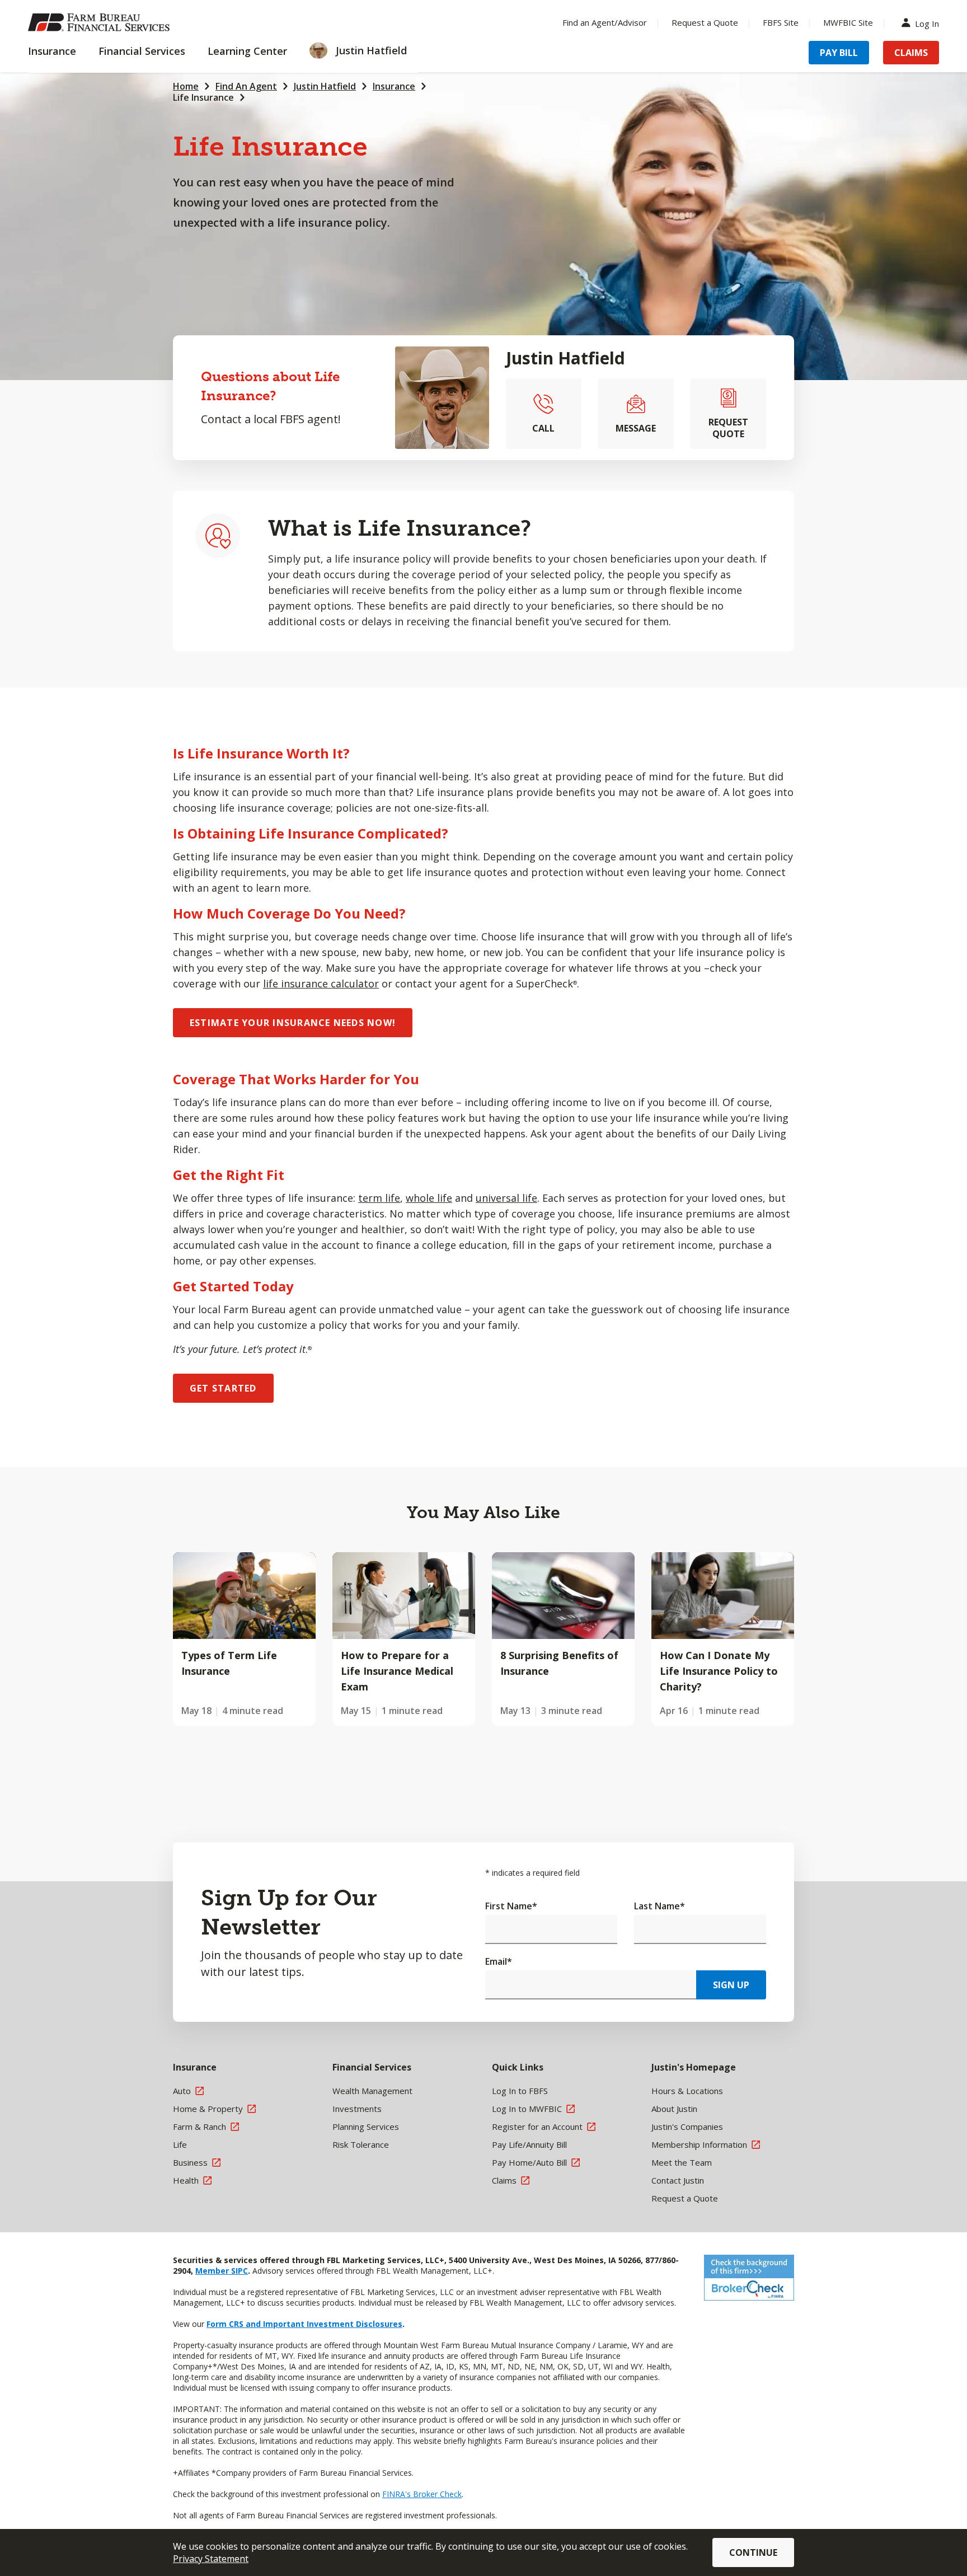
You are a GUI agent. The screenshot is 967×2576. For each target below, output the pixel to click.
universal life (506, 1198)
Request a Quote (705, 22)
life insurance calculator (321, 983)
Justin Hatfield (325, 86)
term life (379, 1198)
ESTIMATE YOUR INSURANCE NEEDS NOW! (293, 1023)
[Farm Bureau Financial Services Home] (101, 22)
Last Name (659, 1906)
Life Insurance (203, 97)
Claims (911, 53)
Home (186, 86)
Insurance (394, 86)
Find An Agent (246, 86)
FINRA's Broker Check (422, 2494)
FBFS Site (781, 22)
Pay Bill (839, 53)
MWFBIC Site (848, 22)
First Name (511, 1906)
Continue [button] (753, 2552)
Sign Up (731, 1985)
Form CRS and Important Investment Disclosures (304, 2324)
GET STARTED (223, 1388)
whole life (429, 1198)
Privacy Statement (211, 2559)
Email (499, 1961)
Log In (927, 23)
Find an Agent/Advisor (605, 22)
